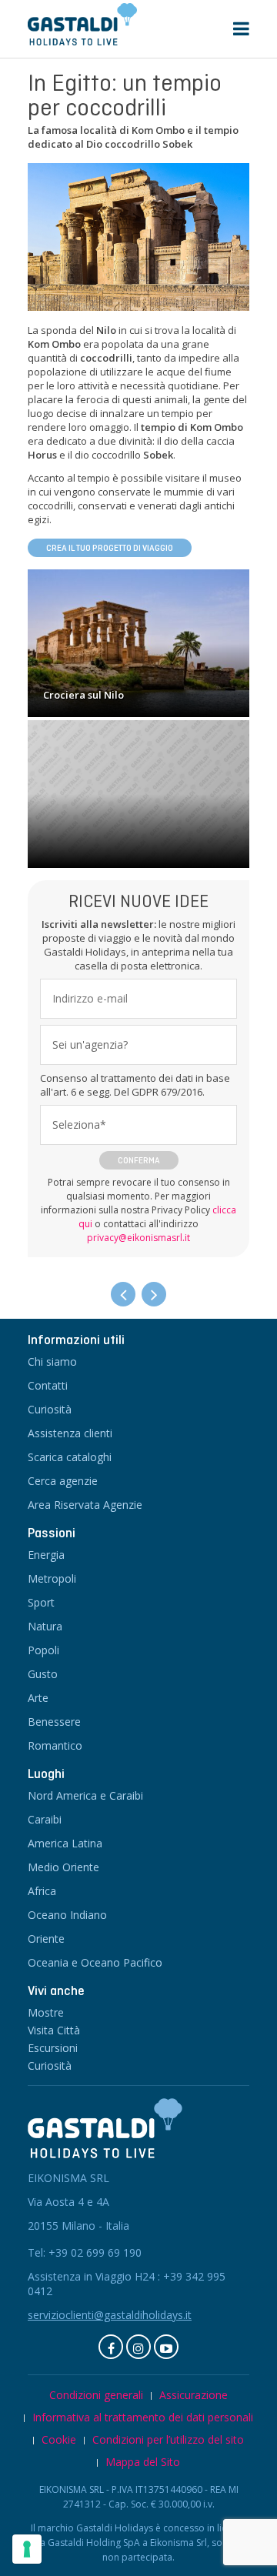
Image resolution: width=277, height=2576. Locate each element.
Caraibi (45, 1819)
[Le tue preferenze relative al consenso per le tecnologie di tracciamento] (27, 2549)
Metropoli (52, 1578)
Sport (41, 1602)
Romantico (55, 1745)
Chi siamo (52, 1361)
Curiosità (50, 1409)
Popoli (43, 1650)
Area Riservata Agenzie (85, 1505)
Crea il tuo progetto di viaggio (110, 548)
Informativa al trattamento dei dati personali (143, 2417)
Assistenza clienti (70, 1433)
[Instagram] (138, 2347)
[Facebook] (111, 2347)
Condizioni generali (96, 2395)
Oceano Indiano (67, 1915)
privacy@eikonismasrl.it (138, 1238)
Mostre (46, 2012)
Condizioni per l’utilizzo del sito (168, 2439)
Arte (38, 1698)
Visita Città (54, 2030)
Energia (46, 1555)
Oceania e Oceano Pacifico (95, 1962)
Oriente (46, 1939)
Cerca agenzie (63, 1481)
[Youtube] (166, 2347)
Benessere (54, 1722)
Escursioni (53, 2048)
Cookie (59, 2439)
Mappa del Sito (143, 2462)
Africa (42, 1891)
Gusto (43, 1674)
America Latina (65, 1843)
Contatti (48, 1385)
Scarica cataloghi (70, 1457)
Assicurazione (194, 2395)
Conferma (139, 1160)
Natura (45, 1626)
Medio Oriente (63, 1867)
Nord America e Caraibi (85, 1795)
